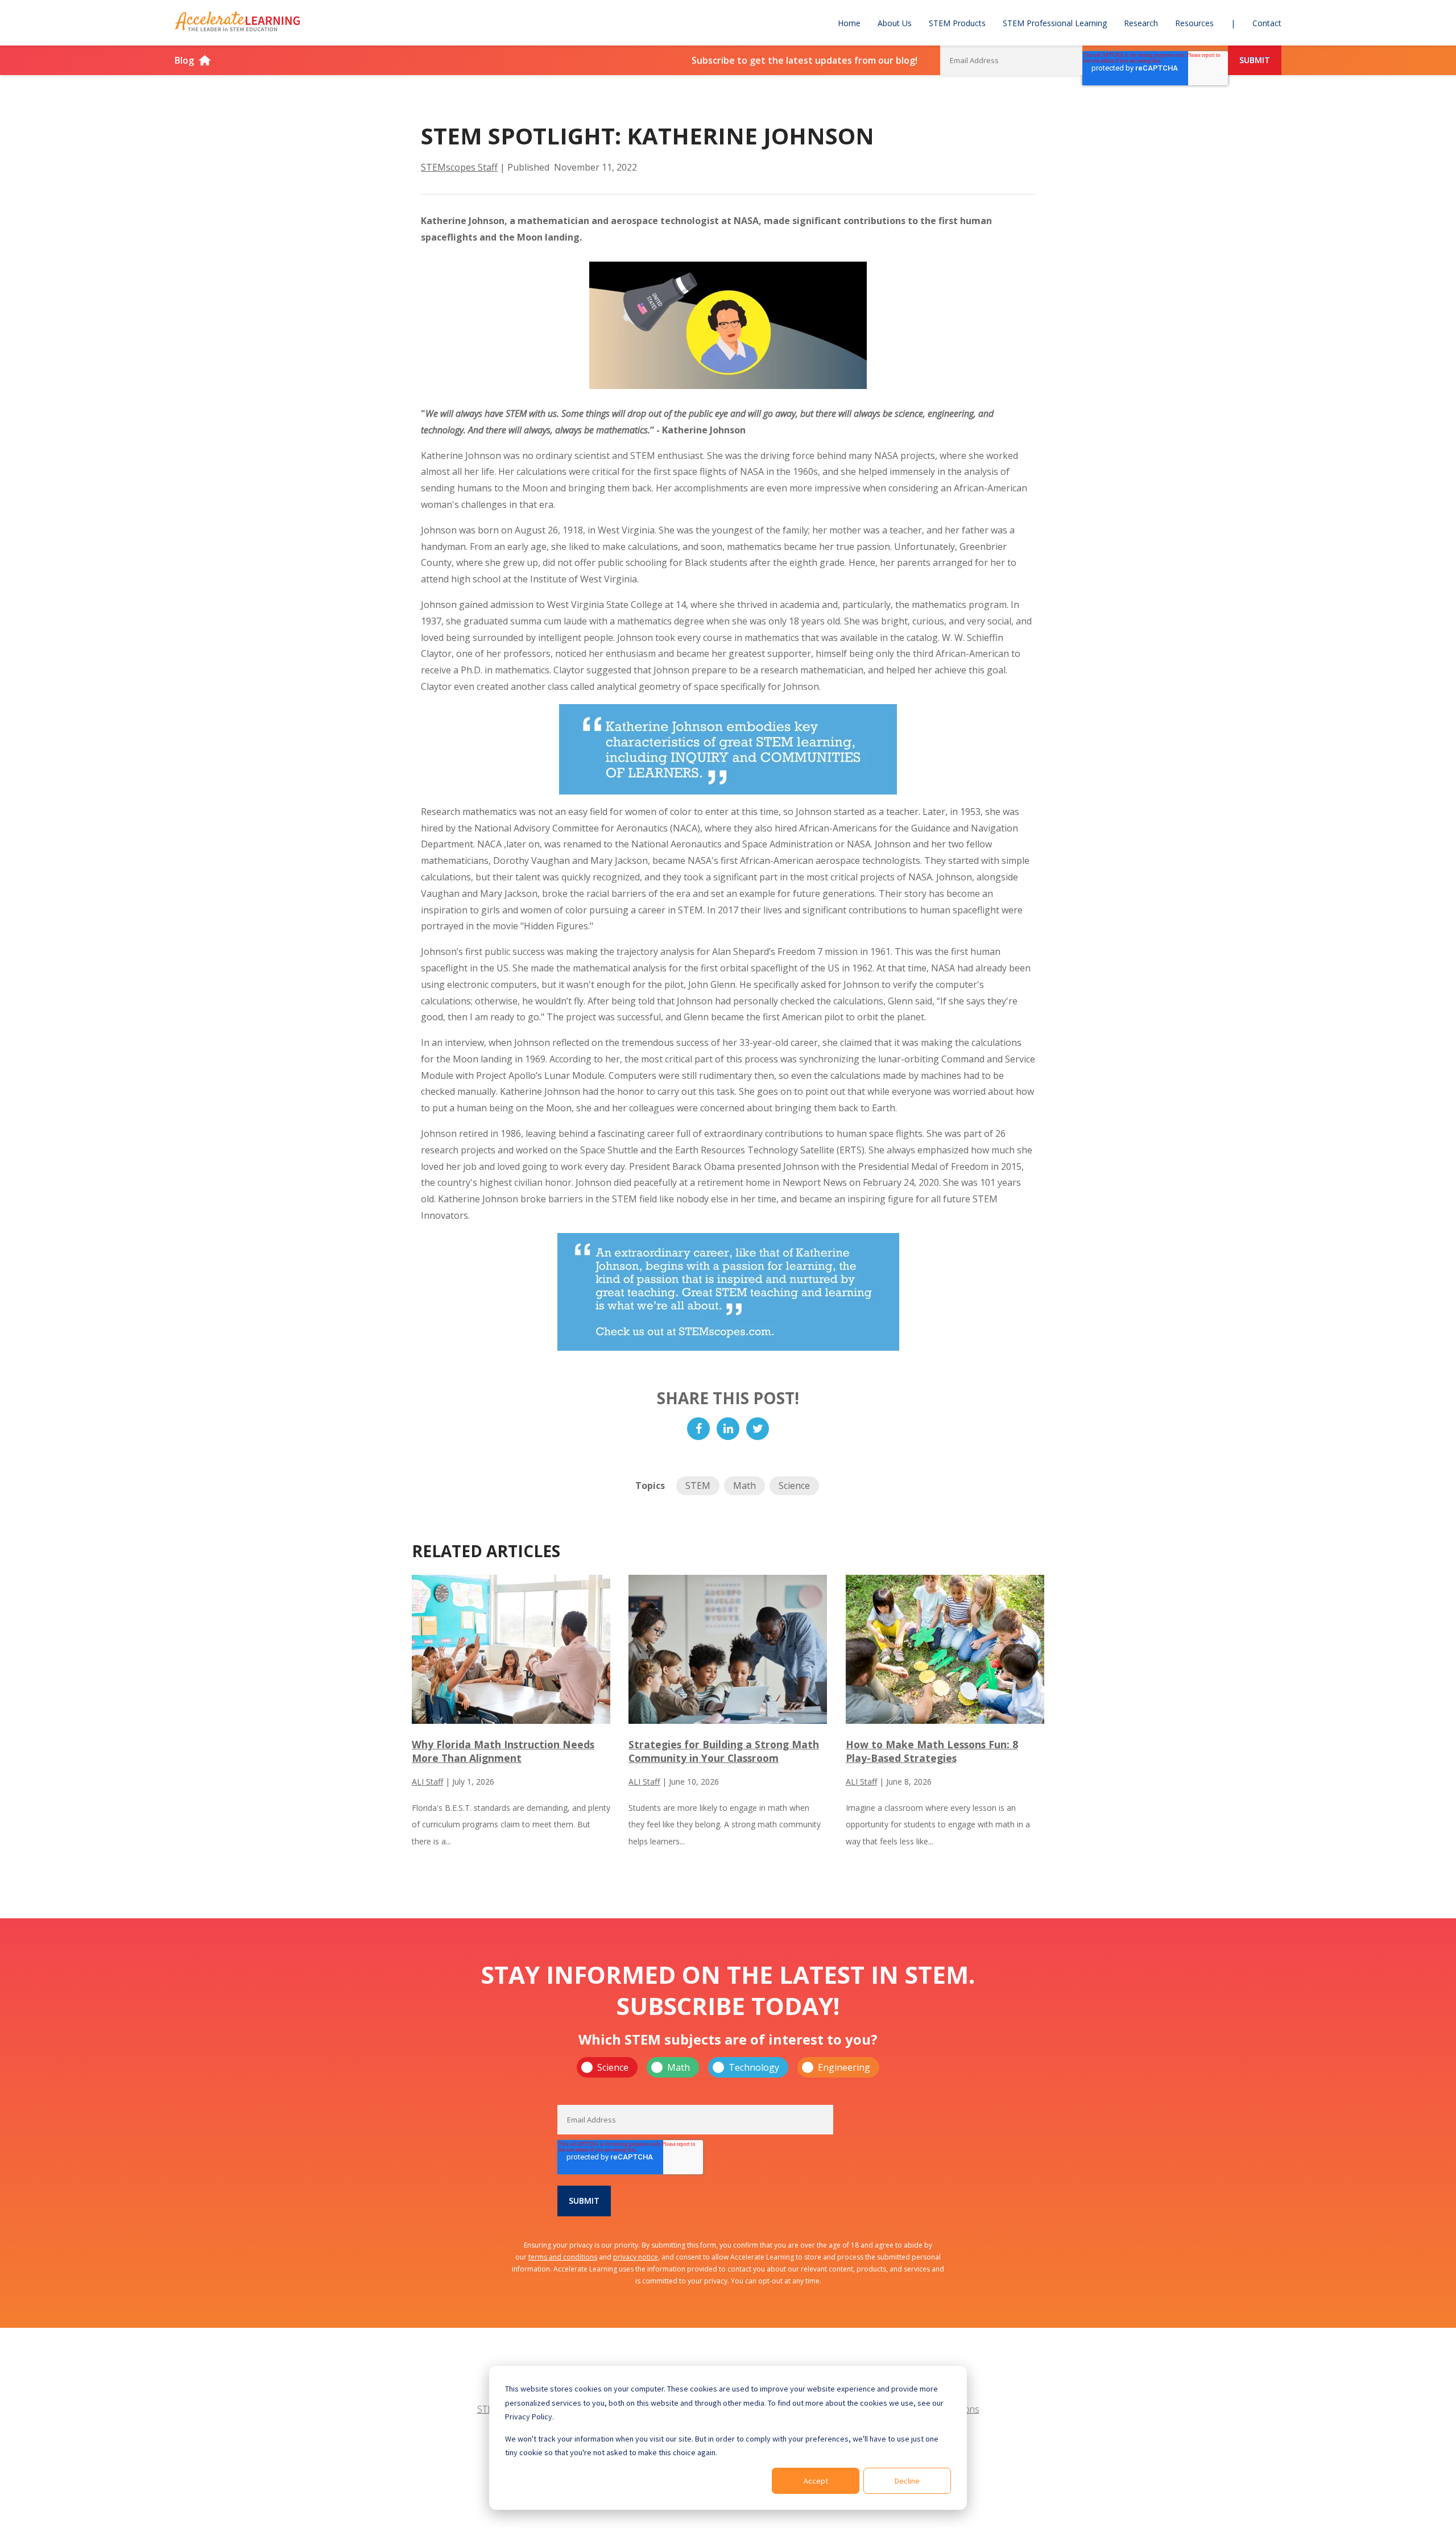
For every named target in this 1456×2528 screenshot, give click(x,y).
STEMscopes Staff (459, 167)
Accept (816, 2481)
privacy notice (636, 2257)
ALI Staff (427, 1782)
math (744, 1486)
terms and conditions (563, 2257)
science (794, 1486)
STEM (698, 1486)
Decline (907, 2481)
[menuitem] (849, 23)
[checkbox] (728, 2067)
